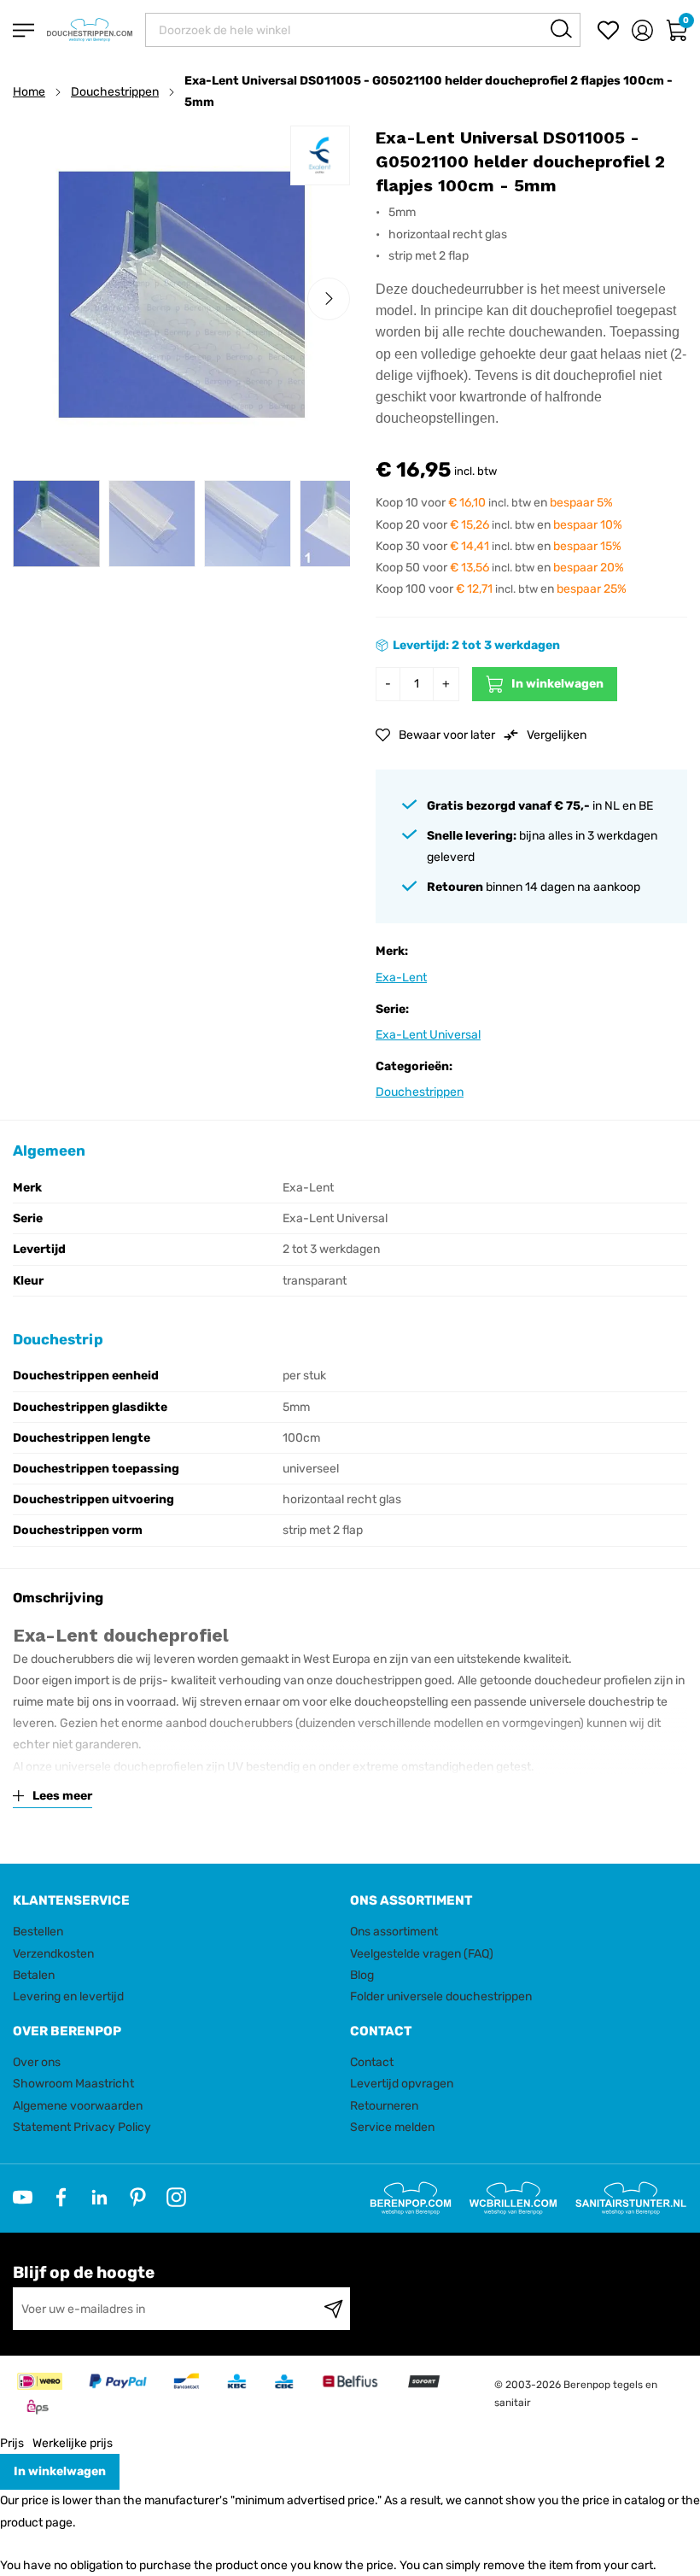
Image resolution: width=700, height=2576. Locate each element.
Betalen (34, 1975)
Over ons (37, 2062)
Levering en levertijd (68, 1996)
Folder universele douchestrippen (441, 1996)
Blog (362, 1975)
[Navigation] (23, 30)
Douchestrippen (115, 92)
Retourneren (384, 2106)
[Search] (561, 29)
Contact (372, 2062)
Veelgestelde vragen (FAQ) (422, 1954)
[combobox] (363, 30)
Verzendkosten (53, 1954)
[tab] (175, 1901)
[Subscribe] (333, 2309)
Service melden (392, 2127)
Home (29, 92)
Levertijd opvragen (402, 2084)
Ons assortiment (394, 1932)
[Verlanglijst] (608, 30)
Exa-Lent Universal (428, 1035)
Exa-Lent (401, 978)
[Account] (642, 30)
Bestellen (38, 1932)
